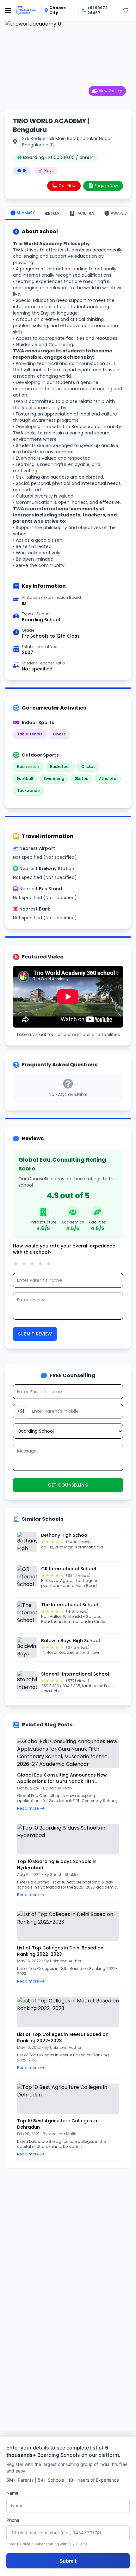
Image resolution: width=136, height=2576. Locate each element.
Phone (13, 2520)
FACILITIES (85, 213)
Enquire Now (106, 186)
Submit (68, 2561)
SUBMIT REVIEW (35, 1334)
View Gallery (110, 91)
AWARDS (119, 213)
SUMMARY (26, 213)
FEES (55, 213)
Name (12, 2493)
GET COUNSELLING (68, 1485)
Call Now (67, 186)
